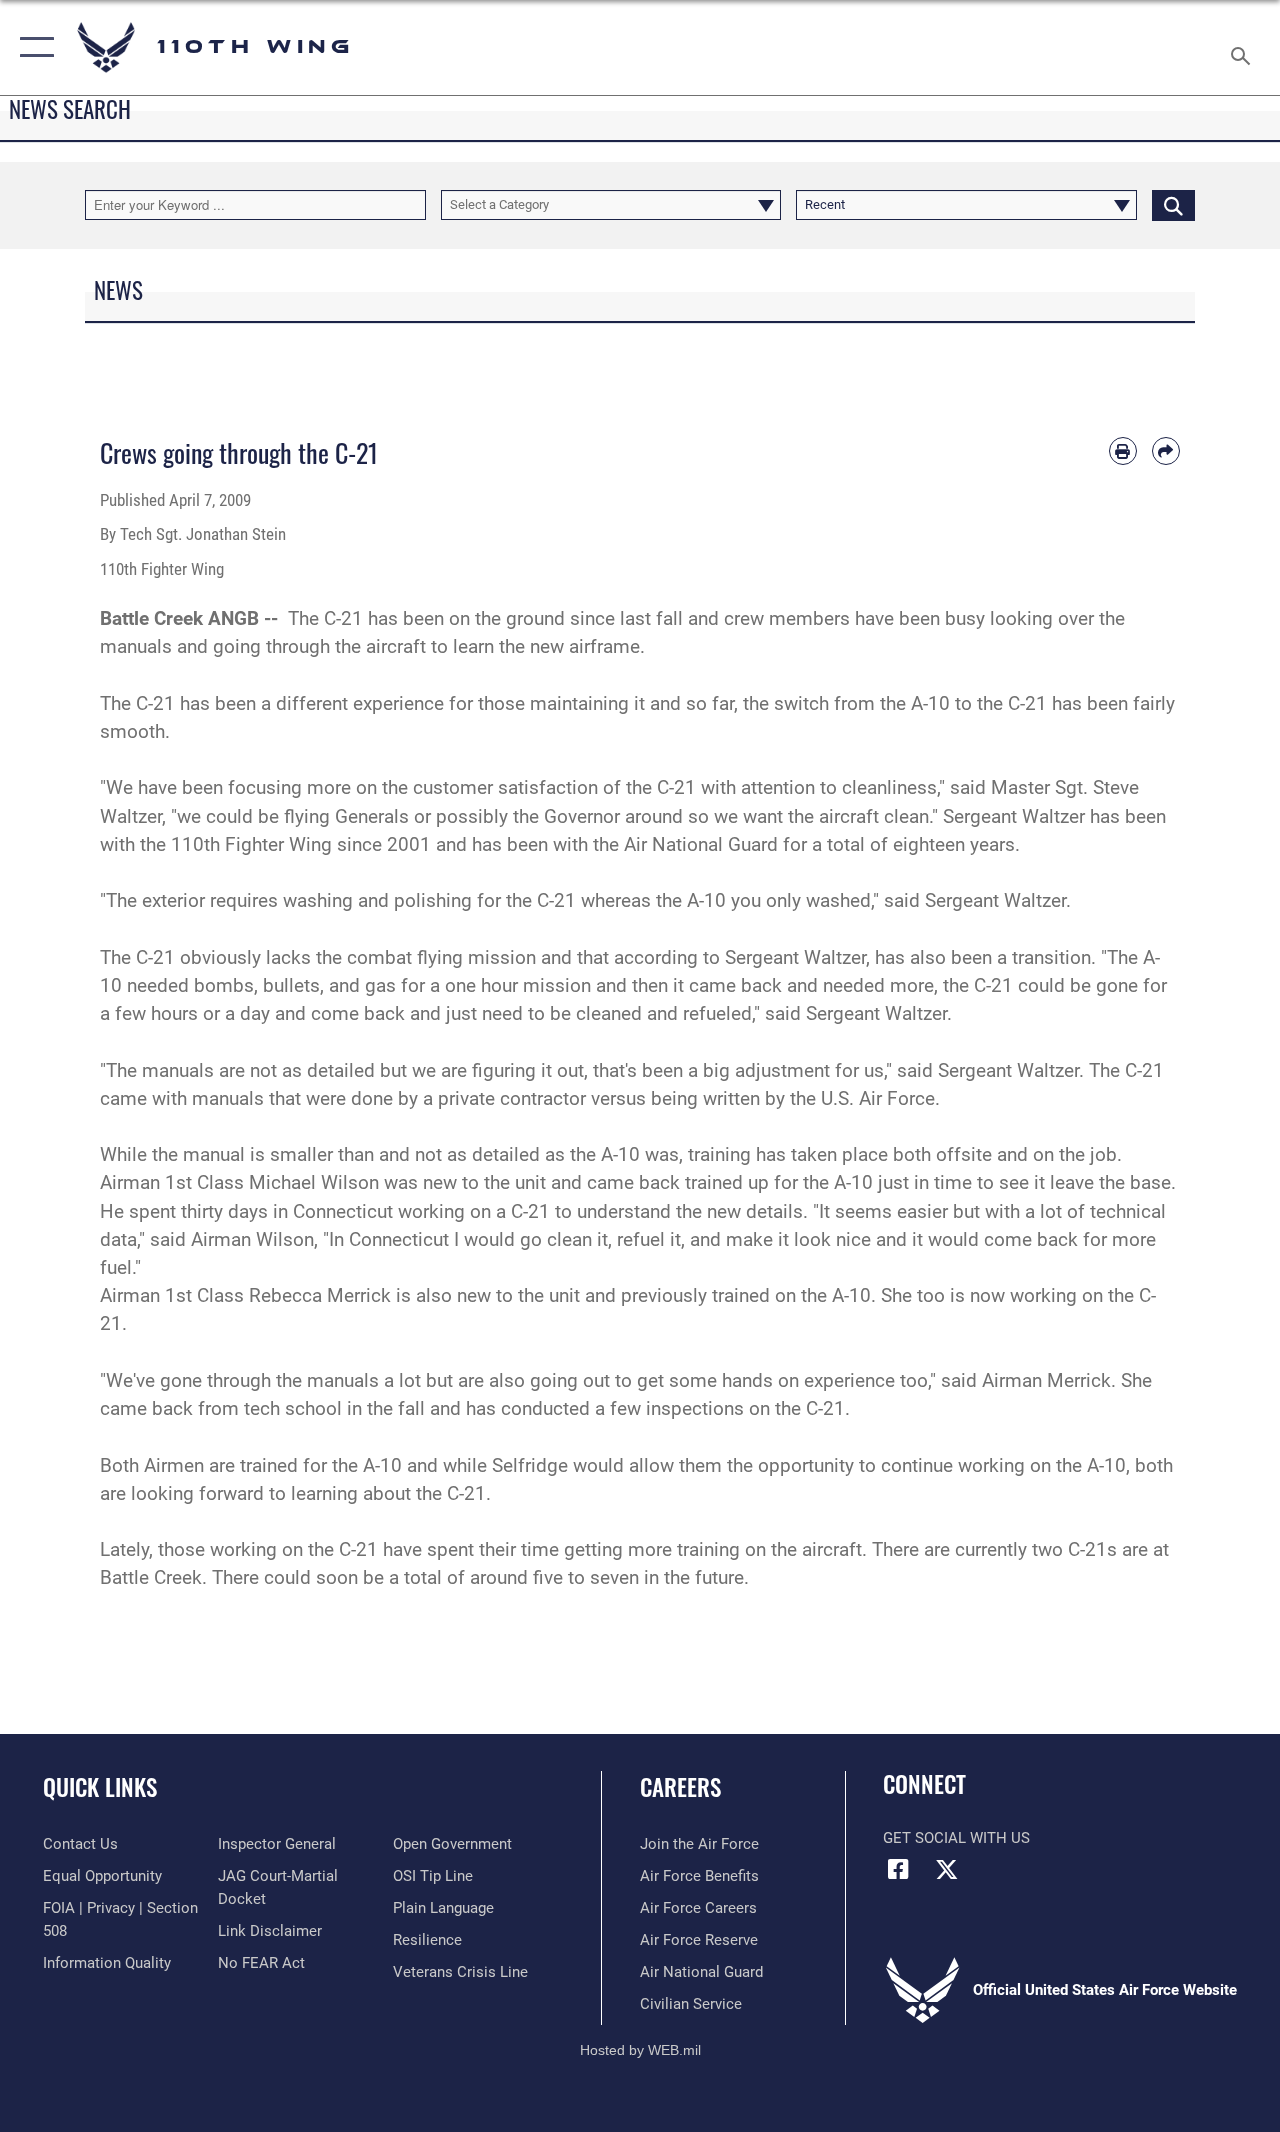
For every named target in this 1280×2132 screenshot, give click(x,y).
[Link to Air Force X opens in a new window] (947, 1869)
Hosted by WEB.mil (640, 2050)
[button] (32, 47)
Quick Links (100, 1787)
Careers (680, 1787)
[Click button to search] (1173, 205)
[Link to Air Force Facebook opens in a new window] (898, 1869)
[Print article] (1123, 451)
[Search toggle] (1244, 47)
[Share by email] (1166, 451)
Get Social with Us (956, 1838)
